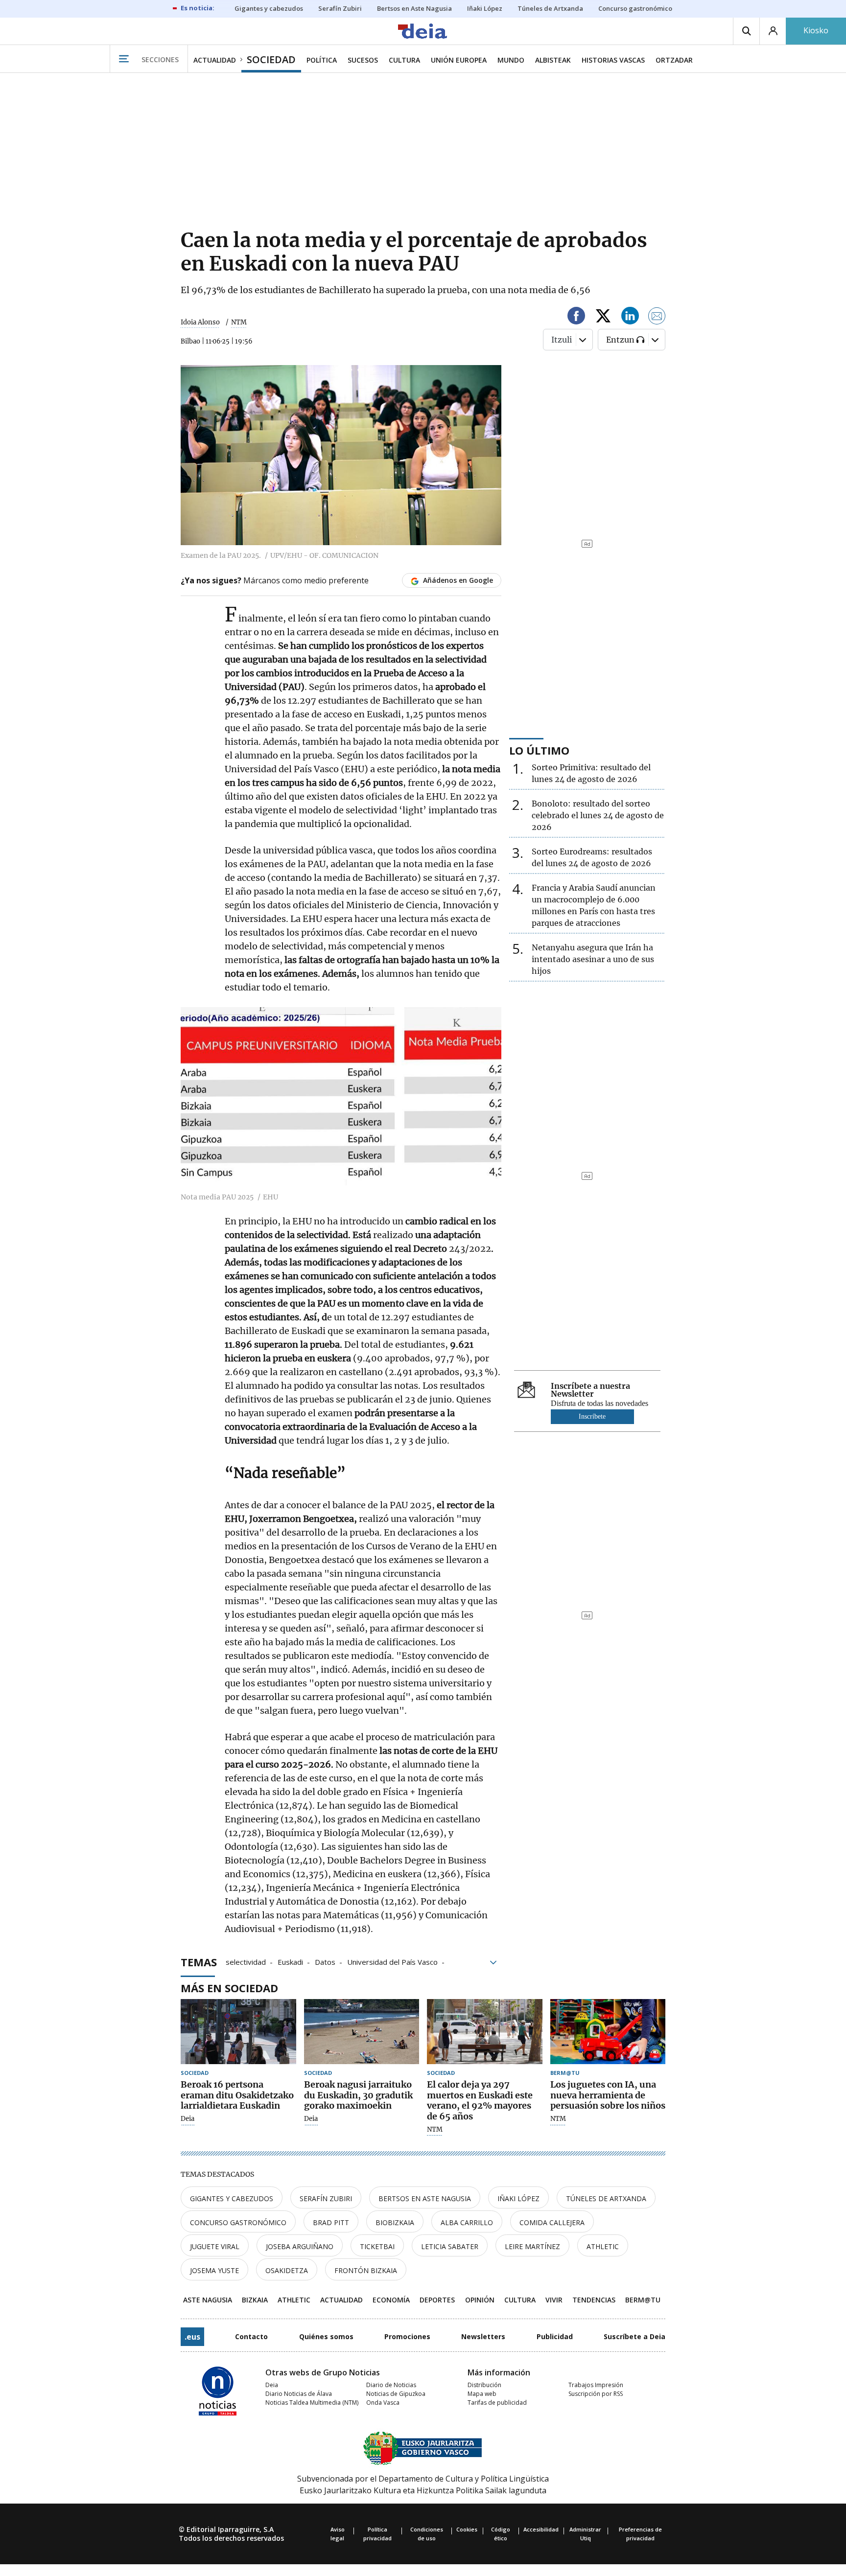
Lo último (539, 750)
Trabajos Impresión (596, 2385)
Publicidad (555, 2336)
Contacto (251, 2336)
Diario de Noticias (391, 2385)
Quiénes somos (326, 2336)
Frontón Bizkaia (366, 2270)
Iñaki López (518, 2198)
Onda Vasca (383, 2403)
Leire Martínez (532, 2246)
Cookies (467, 2529)
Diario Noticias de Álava (299, 2394)
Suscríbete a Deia (634, 2336)
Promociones (407, 2336)
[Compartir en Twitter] (603, 317)
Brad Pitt (331, 2222)
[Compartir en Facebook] (576, 317)
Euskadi (290, 1961)
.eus (192, 2337)
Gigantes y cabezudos (232, 2198)
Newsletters (483, 2336)
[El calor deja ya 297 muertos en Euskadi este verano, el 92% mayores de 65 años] (485, 2032)
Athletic (603, 2246)
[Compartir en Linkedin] (630, 317)
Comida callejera (552, 2222)
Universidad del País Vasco (392, 1961)
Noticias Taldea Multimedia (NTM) (312, 2403)
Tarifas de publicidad (497, 2403)
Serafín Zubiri (326, 2198)
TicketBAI (377, 2246)
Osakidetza (287, 2270)
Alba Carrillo (467, 2222)
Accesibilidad (541, 2529)
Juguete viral (215, 2246)
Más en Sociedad (229, 1988)
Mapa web (482, 2394)
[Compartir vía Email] (657, 317)
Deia (188, 2119)
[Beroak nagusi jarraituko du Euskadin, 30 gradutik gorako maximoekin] (362, 2032)
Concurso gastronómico (238, 2222)
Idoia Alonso (200, 322)
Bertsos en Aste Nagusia (425, 2198)
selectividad (246, 1961)
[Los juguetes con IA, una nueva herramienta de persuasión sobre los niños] (608, 2032)
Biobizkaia (395, 2222)
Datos (325, 1961)
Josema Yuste (214, 2270)
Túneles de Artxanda (606, 2198)
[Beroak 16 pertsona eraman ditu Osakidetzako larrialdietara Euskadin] (238, 2032)
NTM (435, 2130)
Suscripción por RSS (596, 2394)
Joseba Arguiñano (300, 2246)
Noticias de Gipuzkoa (396, 2394)
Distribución (484, 2385)
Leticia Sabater (450, 2246)
